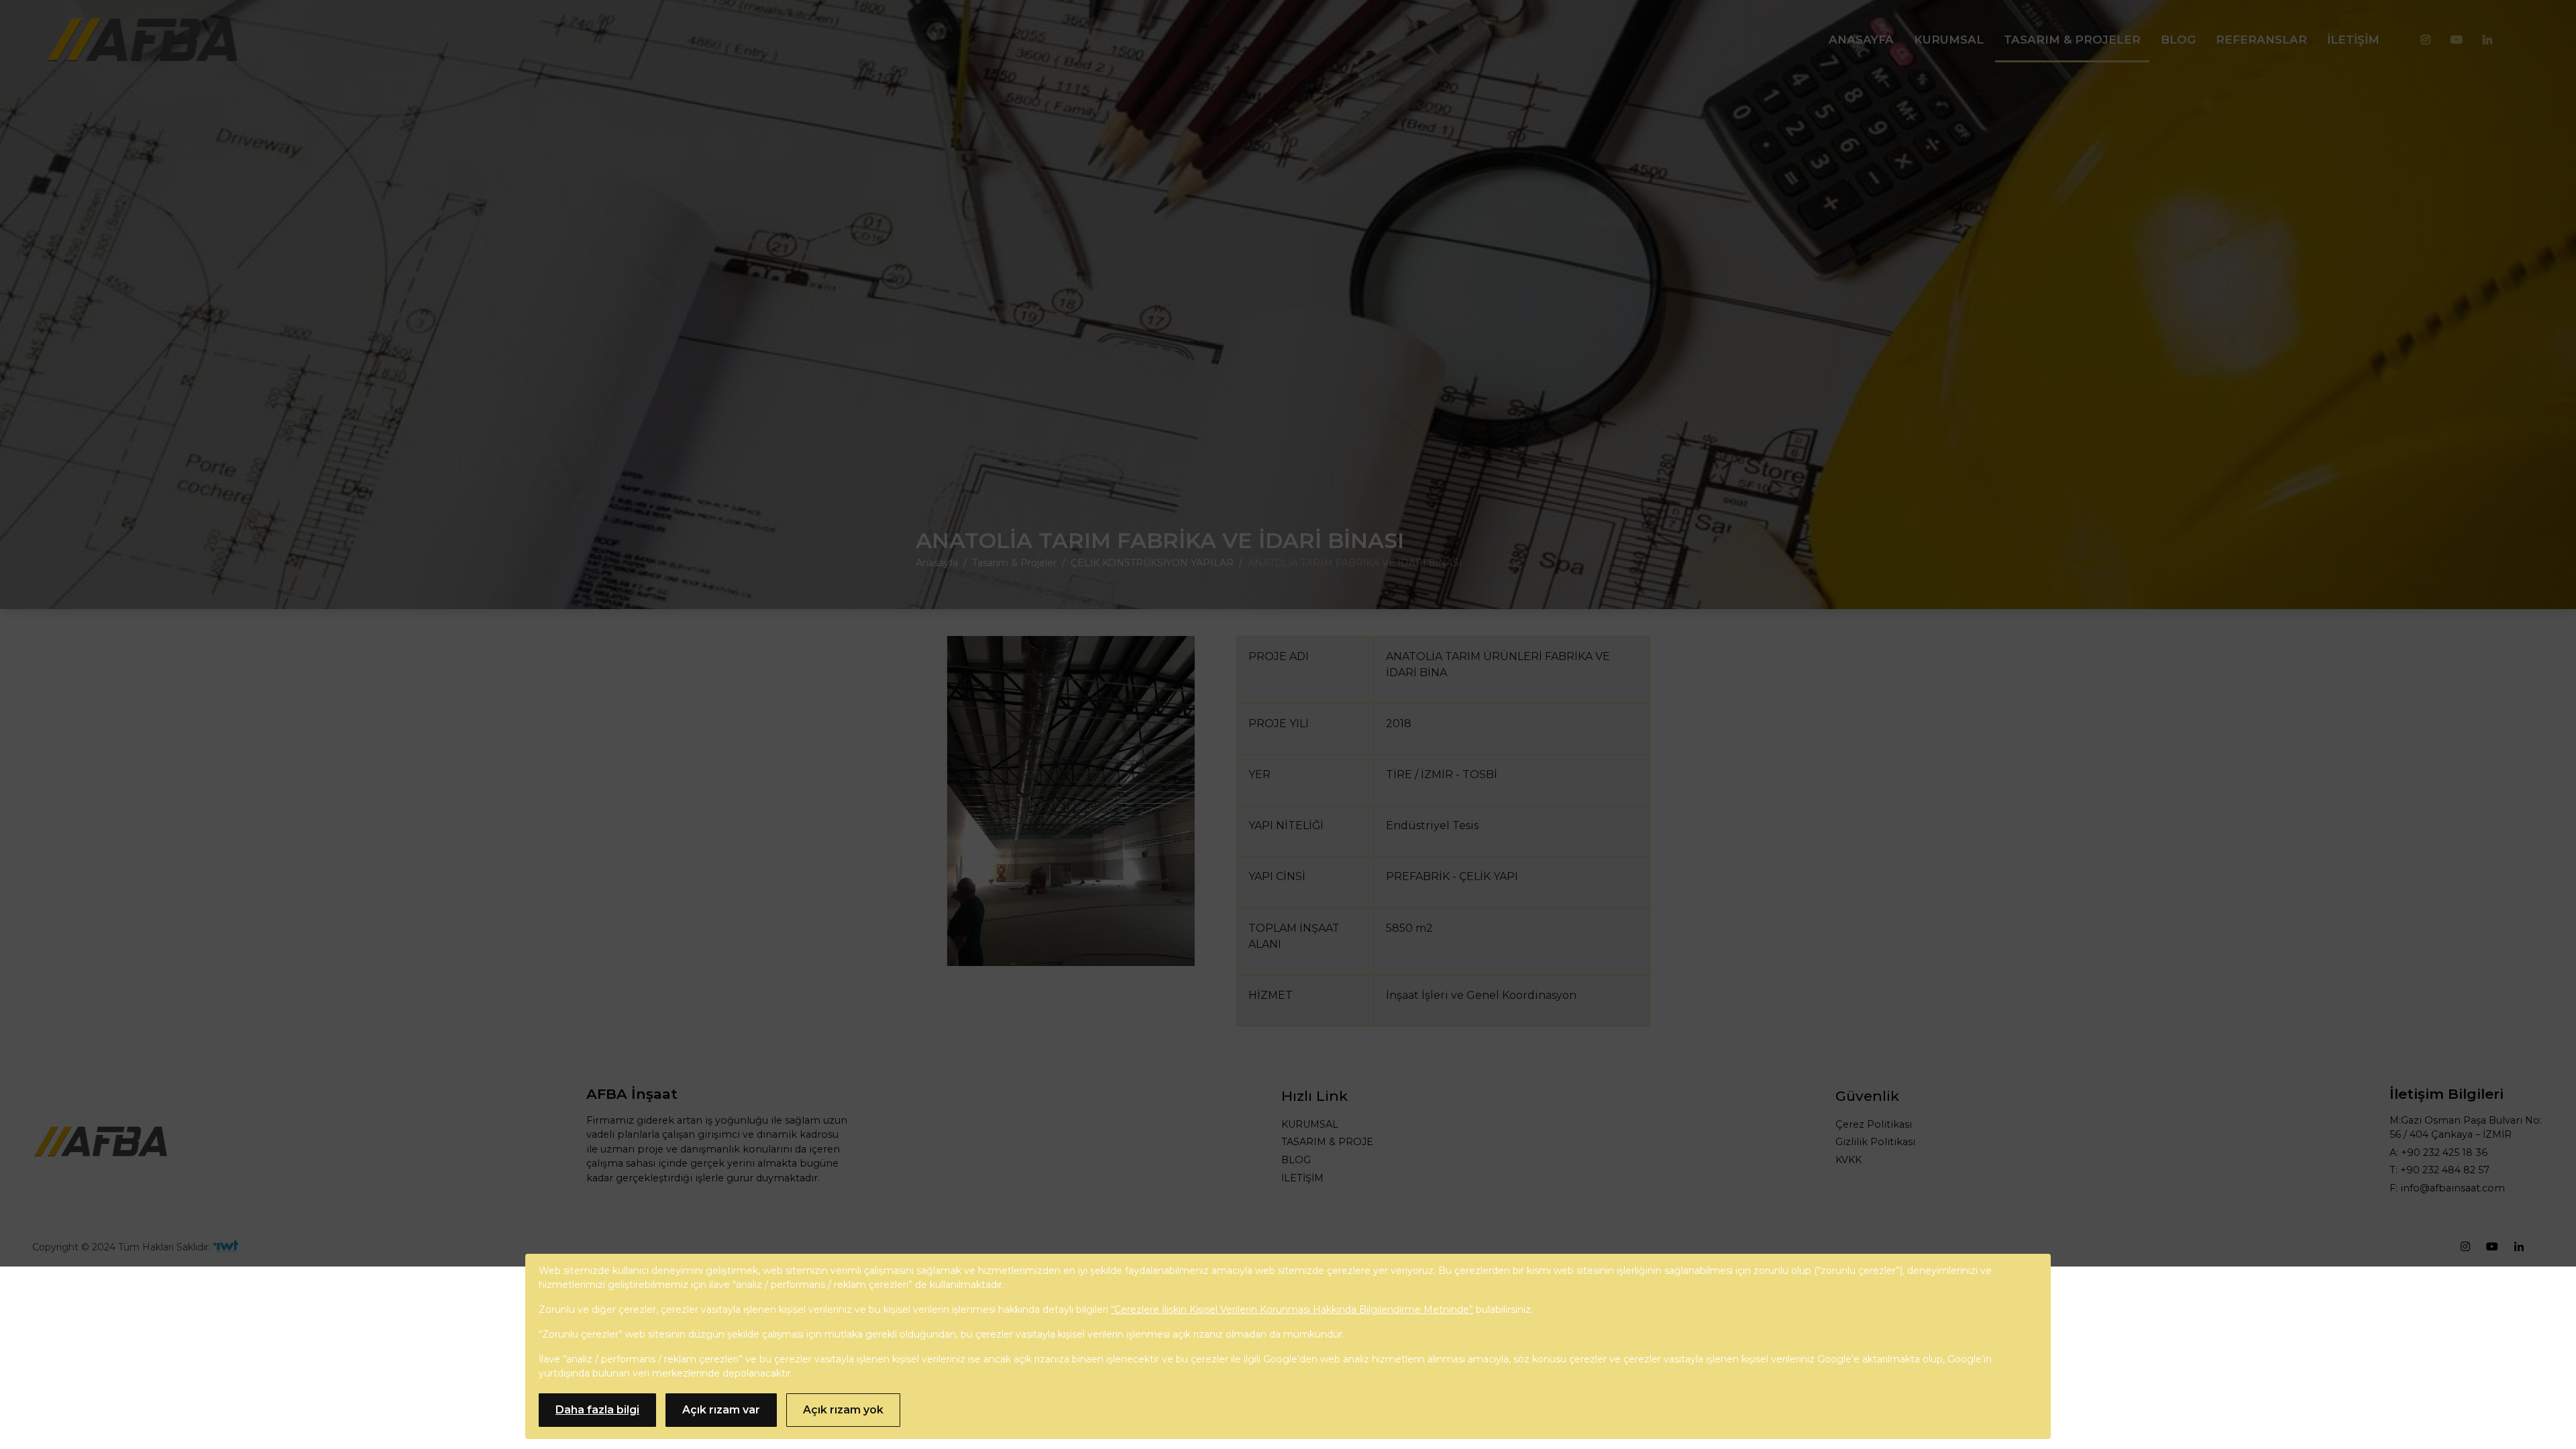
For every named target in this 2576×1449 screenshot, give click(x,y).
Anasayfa (1861, 40)
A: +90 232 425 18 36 (2438, 1152)
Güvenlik (1867, 1096)
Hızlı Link (1314, 1096)
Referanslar (2261, 40)
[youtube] (2457, 40)
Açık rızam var (721, 1410)
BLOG (1296, 1160)
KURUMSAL (1310, 1124)
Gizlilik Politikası (1875, 1142)
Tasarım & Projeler (2072, 40)
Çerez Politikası (1874, 1124)
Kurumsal (1949, 40)
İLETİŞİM (1302, 1178)
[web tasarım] (226, 1247)
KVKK (1848, 1160)
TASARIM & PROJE (1327, 1142)
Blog (2178, 40)
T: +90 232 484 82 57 (2439, 1170)
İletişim (2353, 40)
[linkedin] (2487, 40)
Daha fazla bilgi (597, 1410)
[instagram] (2426, 40)
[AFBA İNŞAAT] (142, 40)
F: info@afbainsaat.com (2447, 1188)
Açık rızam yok (843, 1410)
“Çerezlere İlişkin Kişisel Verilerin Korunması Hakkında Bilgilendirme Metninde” (1292, 1309)
